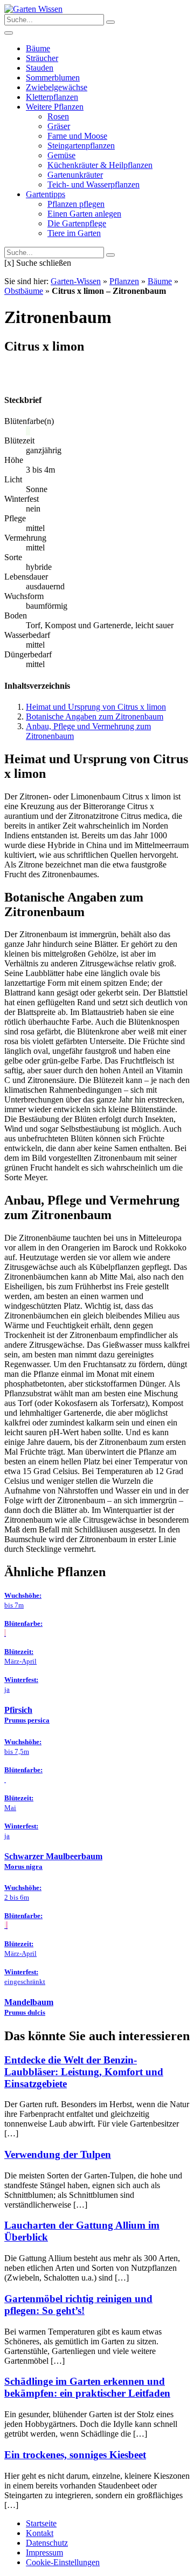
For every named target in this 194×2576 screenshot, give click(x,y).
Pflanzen (124, 281)
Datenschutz (47, 2543)
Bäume (38, 48)
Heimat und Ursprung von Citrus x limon (96, 707)
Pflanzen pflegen (76, 204)
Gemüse (61, 155)
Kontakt (40, 2533)
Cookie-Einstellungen (63, 2562)
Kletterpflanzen (52, 97)
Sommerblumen (53, 78)
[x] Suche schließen (38, 263)
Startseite (41, 2523)
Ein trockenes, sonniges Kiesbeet (75, 2455)
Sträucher (42, 58)
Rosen (58, 116)
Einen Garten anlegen (84, 214)
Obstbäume (24, 291)
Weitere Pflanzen (55, 107)
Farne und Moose (77, 136)
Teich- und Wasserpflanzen (93, 184)
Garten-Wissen (76, 281)
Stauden (40, 68)
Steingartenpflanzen (81, 146)
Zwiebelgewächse (57, 87)
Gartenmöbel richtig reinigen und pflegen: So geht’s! (78, 2305)
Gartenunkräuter (75, 175)
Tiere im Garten (74, 233)
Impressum (44, 2553)
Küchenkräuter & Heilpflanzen (100, 165)
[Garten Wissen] (33, 9)
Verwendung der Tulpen (58, 2154)
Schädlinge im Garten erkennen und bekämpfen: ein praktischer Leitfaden (87, 2387)
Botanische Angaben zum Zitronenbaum (95, 717)
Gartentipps (46, 194)
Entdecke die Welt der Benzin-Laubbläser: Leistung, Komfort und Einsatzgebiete (84, 2072)
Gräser (59, 126)
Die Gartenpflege (77, 223)
